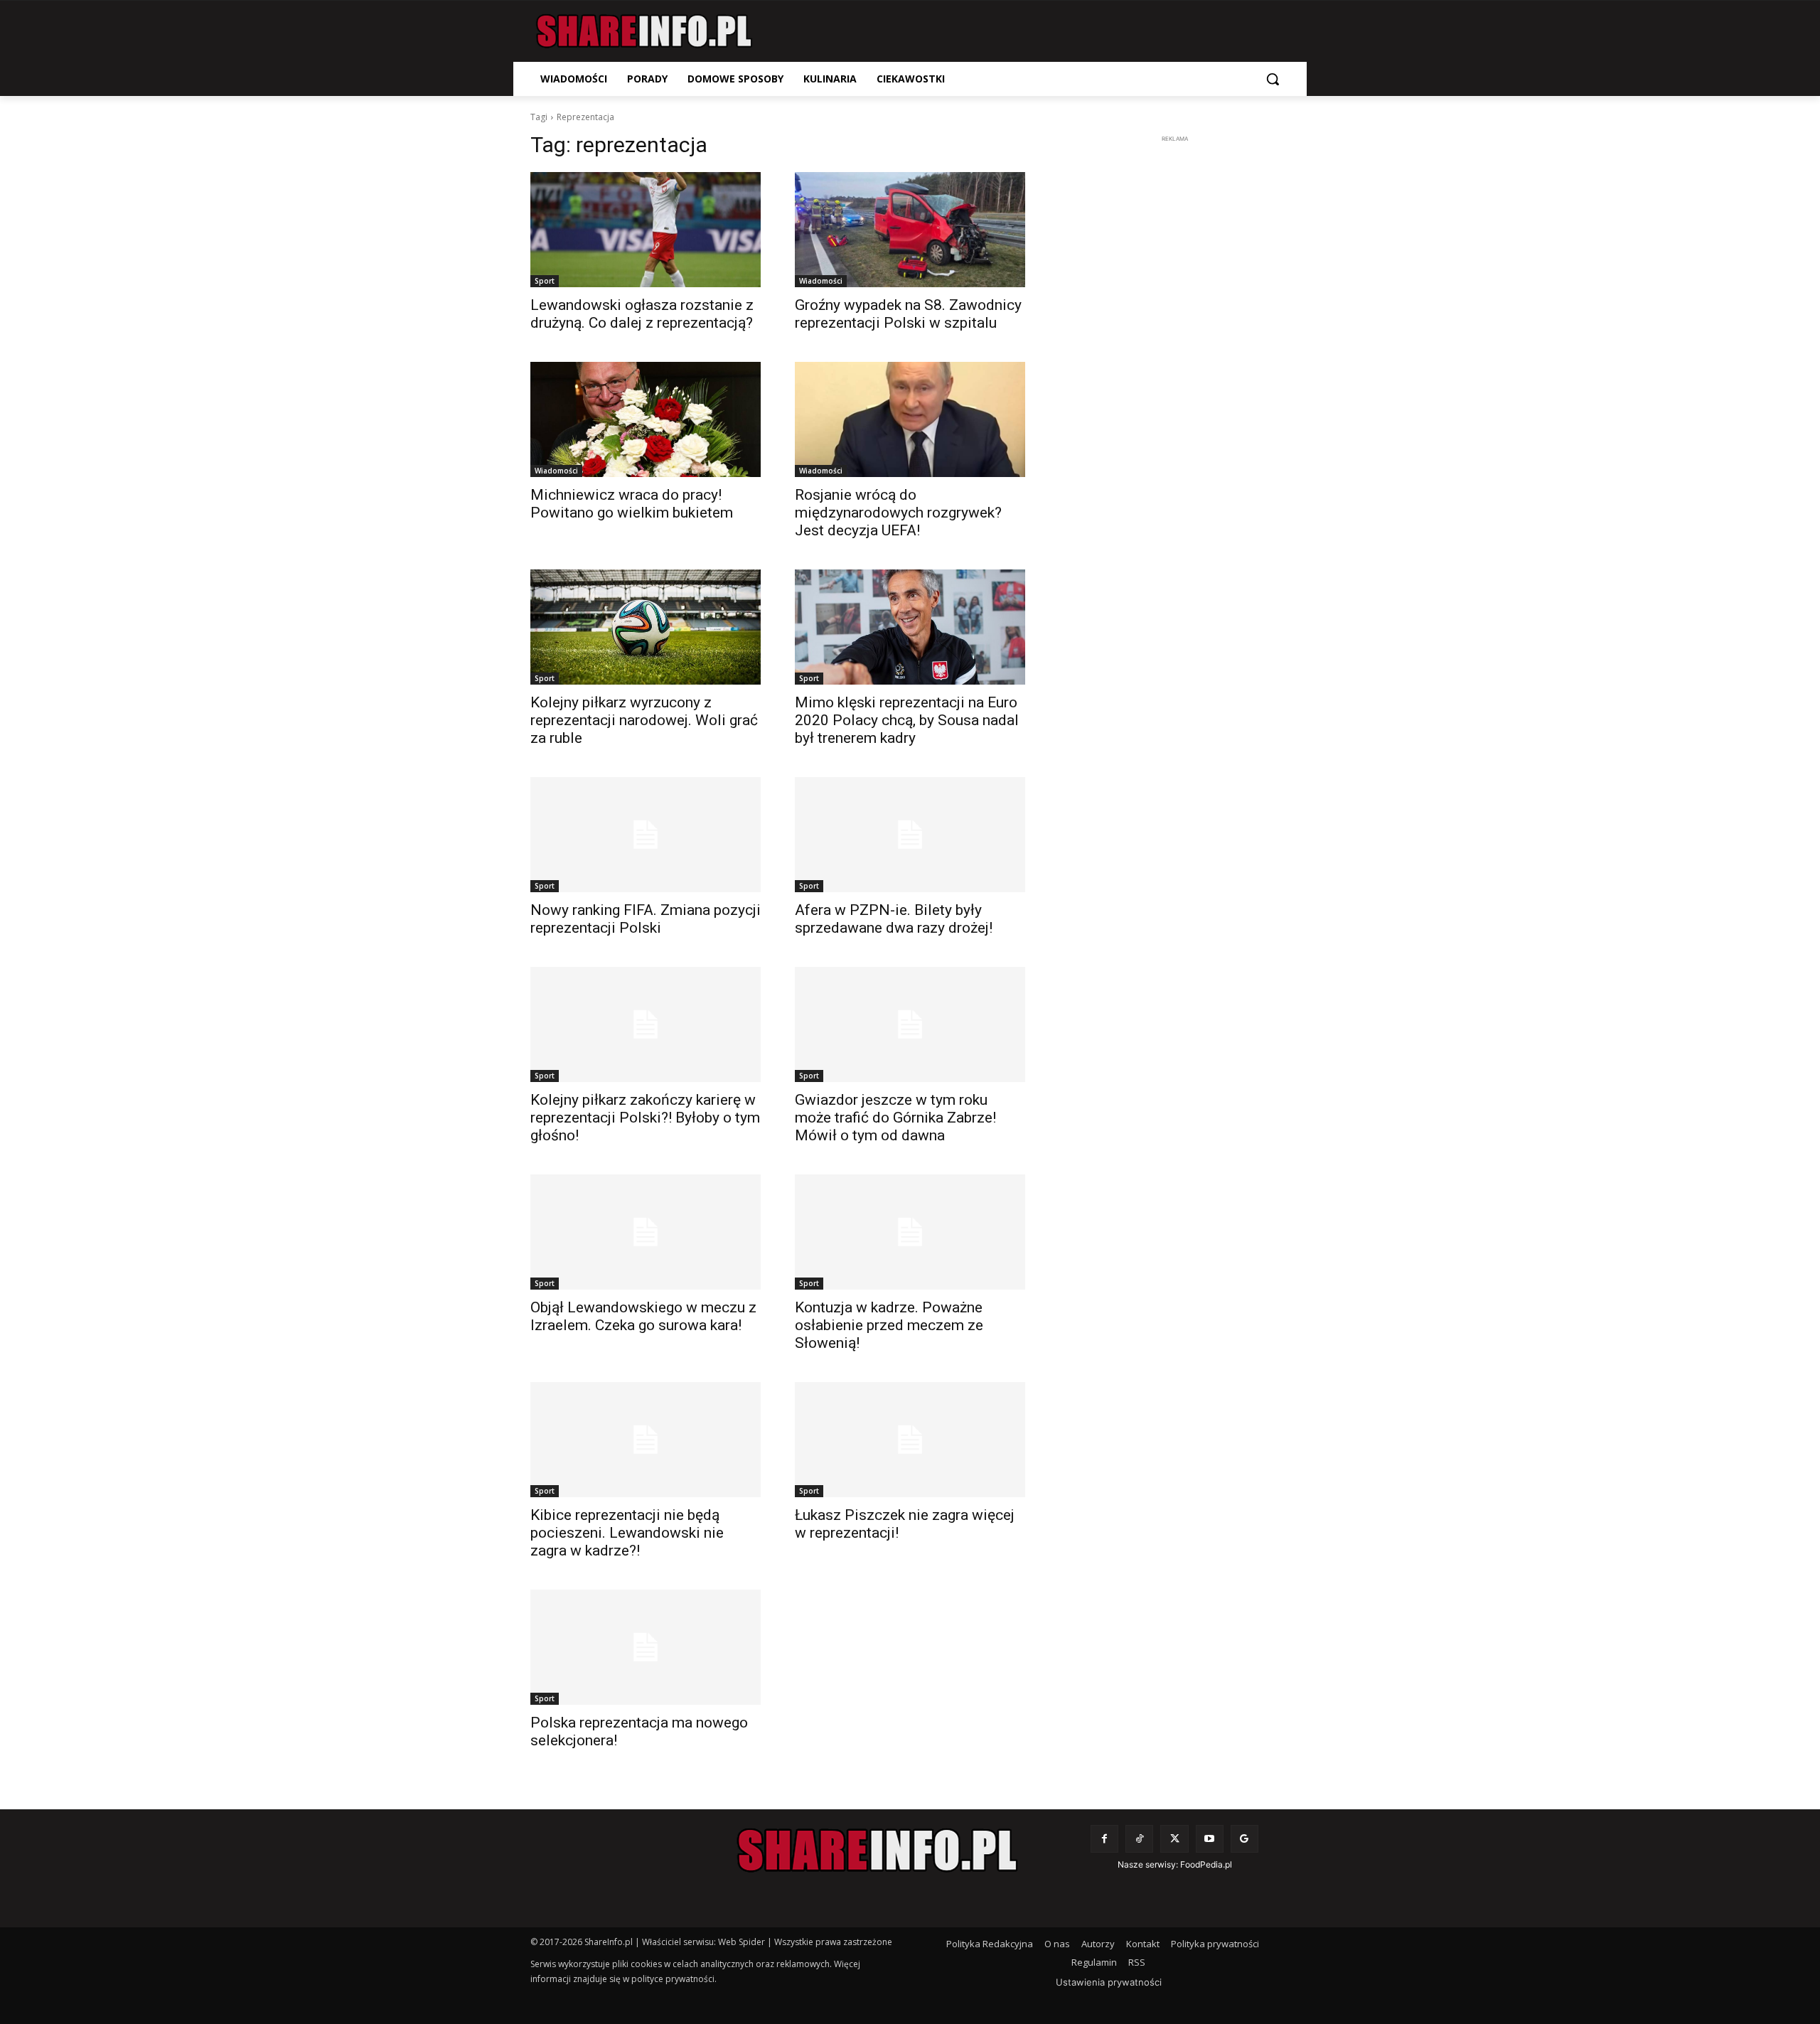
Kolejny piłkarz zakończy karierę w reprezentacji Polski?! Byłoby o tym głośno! (645, 1118)
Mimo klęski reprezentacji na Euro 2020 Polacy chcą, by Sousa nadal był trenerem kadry (907, 720)
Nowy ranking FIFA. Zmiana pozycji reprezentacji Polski (646, 919)
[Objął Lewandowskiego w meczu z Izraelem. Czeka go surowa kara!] (646, 1232)
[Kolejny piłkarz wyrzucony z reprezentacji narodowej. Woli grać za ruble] (646, 627)
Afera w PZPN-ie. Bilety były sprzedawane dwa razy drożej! (894, 919)
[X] (1174, 1839)
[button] (1273, 79)
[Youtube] (1210, 1839)
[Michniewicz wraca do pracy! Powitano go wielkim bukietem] (646, 419)
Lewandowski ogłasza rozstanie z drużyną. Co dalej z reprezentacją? (642, 314)
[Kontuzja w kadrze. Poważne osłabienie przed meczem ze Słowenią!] (910, 1232)
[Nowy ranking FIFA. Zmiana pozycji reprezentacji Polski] (646, 835)
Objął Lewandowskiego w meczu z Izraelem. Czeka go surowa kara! (643, 1316)
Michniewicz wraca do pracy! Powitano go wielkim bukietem (632, 504)
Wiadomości (821, 281)
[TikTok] (1139, 1839)
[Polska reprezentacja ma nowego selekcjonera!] (646, 1647)
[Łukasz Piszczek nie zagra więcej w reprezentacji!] (910, 1440)
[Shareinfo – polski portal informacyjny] (644, 31)
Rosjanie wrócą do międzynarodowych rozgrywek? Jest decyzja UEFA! (898, 513)
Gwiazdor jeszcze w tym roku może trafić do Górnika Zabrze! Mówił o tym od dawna (895, 1118)
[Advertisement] (1174, 360)
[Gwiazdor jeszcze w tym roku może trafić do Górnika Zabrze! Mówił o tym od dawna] (910, 1024)
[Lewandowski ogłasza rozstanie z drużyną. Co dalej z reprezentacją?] (646, 230)
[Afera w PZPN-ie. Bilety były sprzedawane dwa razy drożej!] (910, 835)
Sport (545, 281)
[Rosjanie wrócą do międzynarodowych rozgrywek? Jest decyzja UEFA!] (910, 419)
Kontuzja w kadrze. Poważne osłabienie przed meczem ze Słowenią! (889, 1325)
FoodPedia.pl (1206, 1864)
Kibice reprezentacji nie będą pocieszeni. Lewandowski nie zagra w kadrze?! (627, 1533)
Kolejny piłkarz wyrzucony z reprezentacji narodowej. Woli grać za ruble (644, 720)
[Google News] (1244, 1839)
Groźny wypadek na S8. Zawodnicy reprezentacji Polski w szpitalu (908, 314)
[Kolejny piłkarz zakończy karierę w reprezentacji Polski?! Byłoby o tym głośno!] (646, 1024)
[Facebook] (1104, 1839)
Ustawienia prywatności (1109, 1982)
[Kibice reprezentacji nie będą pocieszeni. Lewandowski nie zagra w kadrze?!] (646, 1440)
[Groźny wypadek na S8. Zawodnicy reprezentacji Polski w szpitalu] (910, 230)
